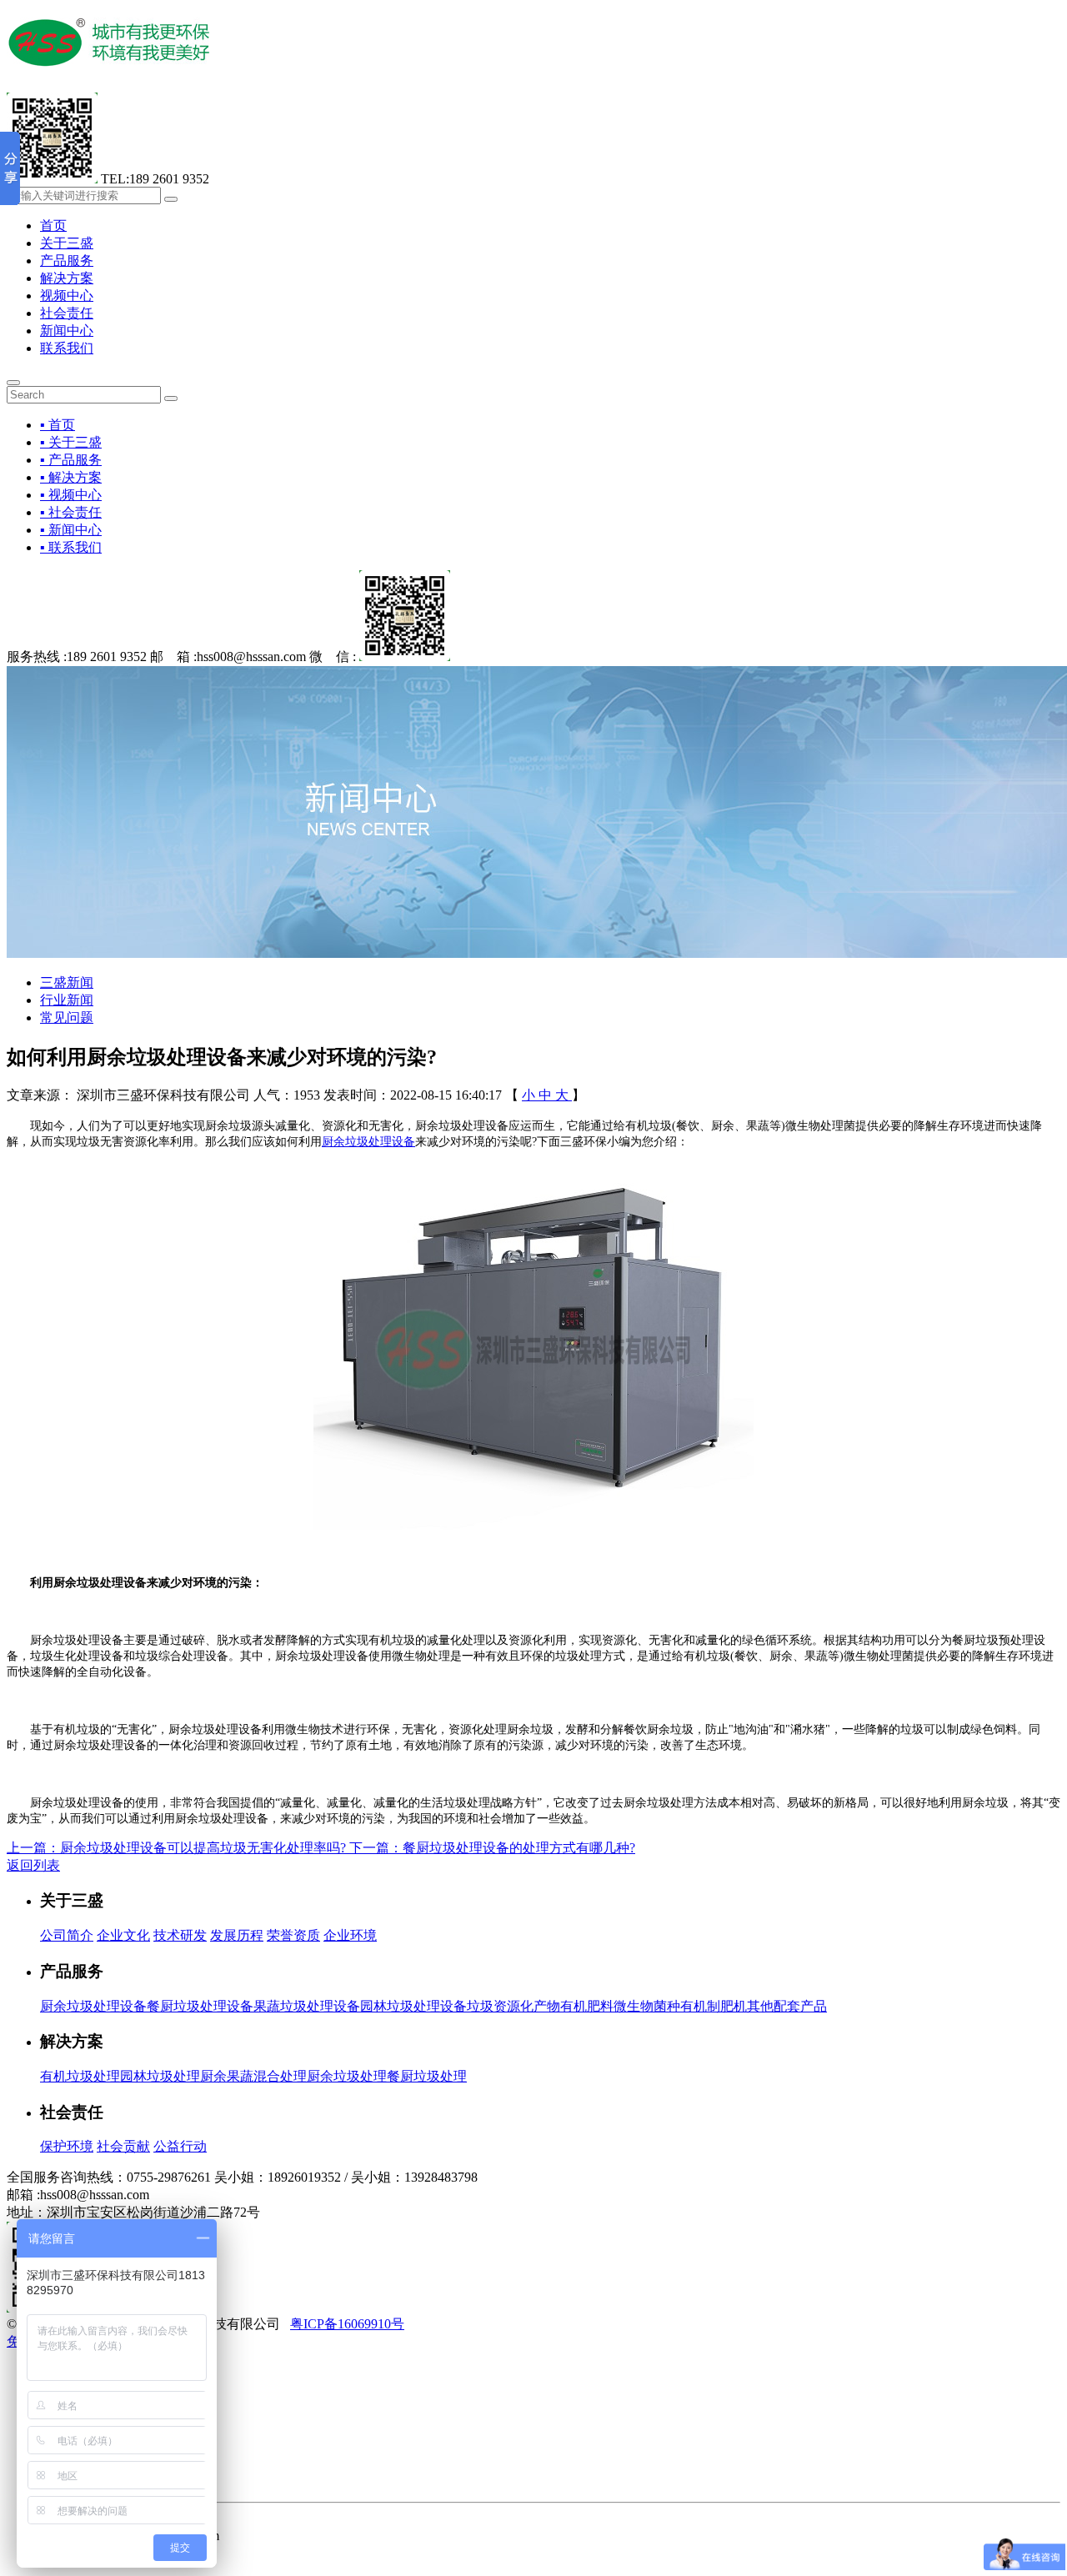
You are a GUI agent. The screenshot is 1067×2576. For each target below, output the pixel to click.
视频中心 (67, 296)
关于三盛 (67, 243)
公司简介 (67, 1935)
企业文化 (123, 1935)
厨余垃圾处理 (347, 2076)
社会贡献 (123, 2146)
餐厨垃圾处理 (427, 2076)
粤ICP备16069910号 (347, 2324)
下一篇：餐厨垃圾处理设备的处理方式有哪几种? (492, 1848)
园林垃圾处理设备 (413, 2006)
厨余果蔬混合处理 (253, 2076)
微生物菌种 (647, 2006)
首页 (53, 226)
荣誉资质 (293, 1935)
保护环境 (67, 2146)
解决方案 (67, 278)
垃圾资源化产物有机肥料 (540, 2006)
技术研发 (180, 1935)
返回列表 (33, 1865)
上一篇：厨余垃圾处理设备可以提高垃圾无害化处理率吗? (178, 1848)
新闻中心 (67, 331)
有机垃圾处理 (80, 2076)
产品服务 (67, 261)
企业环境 (350, 1935)
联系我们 (67, 348)
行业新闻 (67, 1000)
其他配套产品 (787, 2006)
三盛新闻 (67, 982)
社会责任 (67, 313)
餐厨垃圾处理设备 (200, 2006)
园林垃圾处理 (160, 2076)
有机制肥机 (714, 2006)
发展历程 (237, 1935)
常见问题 (67, 1017)
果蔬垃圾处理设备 (307, 2006)
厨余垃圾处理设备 (368, 1142)
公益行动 (180, 2146)
